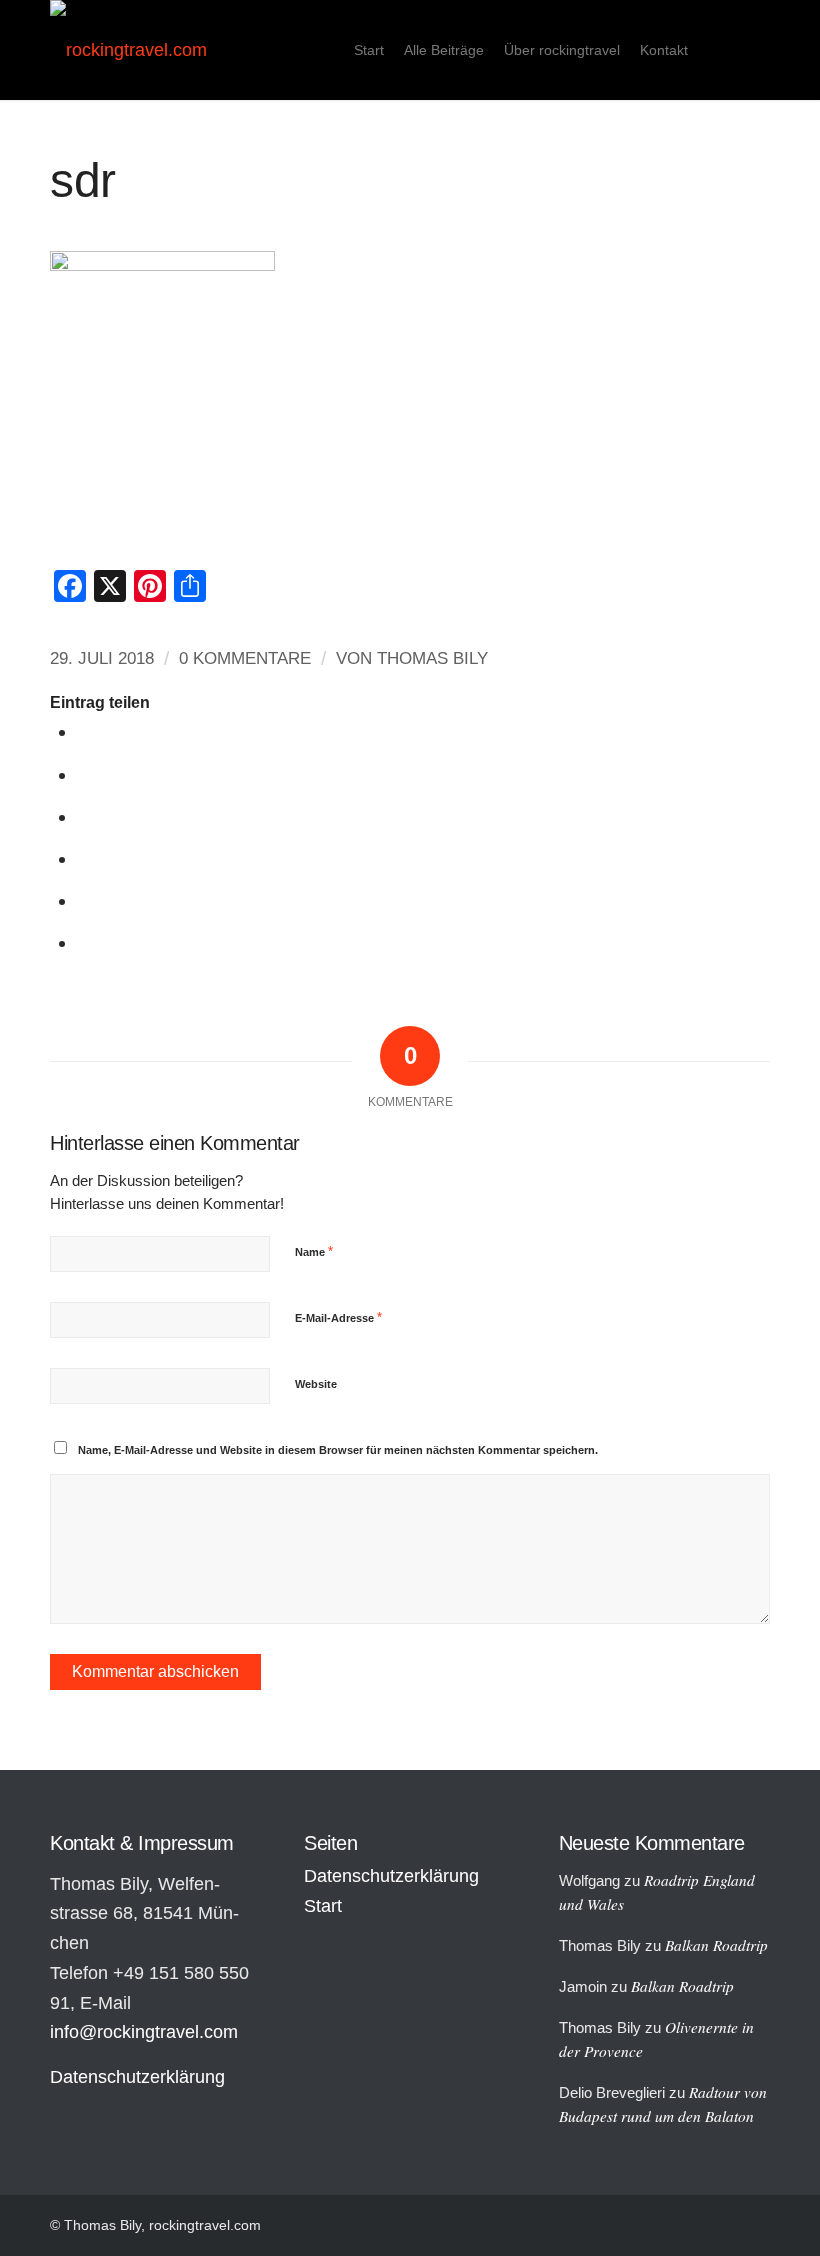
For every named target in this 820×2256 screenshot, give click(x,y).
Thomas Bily (432, 658)
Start (323, 1906)
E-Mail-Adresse (338, 1317)
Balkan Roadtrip (716, 1945)
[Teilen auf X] (86, 774)
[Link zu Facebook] (755, 49)
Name (314, 1251)
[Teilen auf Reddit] (86, 900)
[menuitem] (369, 50)
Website (316, 1384)
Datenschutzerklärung (137, 2077)
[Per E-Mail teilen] (86, 942)
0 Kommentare (245, 658)
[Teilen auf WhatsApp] (86, 816)
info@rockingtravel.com (144, 2032)
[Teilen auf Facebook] (86, 731)
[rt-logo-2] (128, 50)
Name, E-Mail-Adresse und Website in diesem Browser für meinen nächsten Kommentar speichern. (338, 1450)
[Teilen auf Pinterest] (86, 858)
